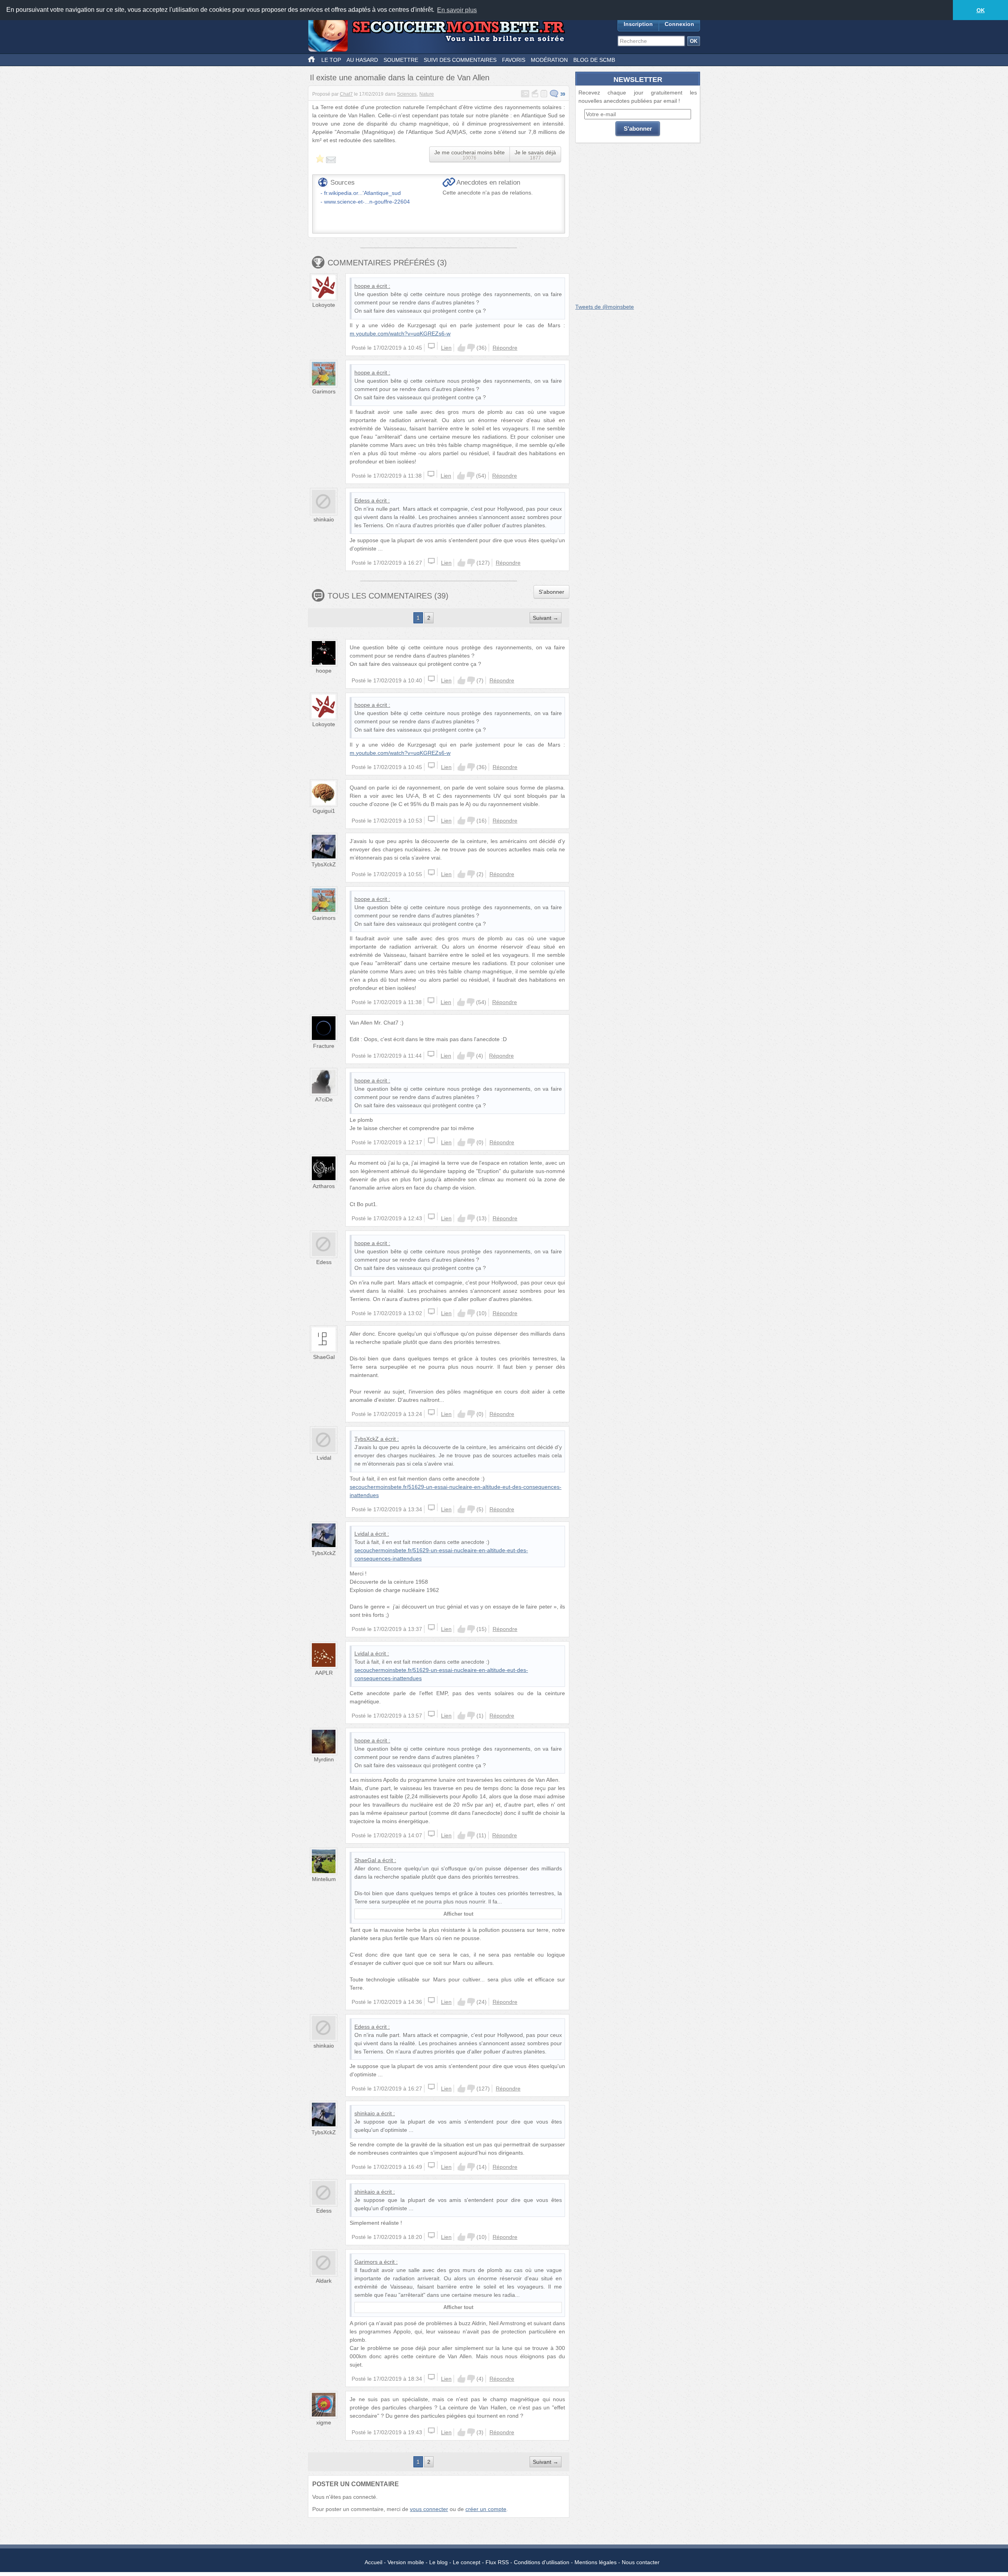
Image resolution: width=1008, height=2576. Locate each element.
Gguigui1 (324, 811)
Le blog (438, 2562)
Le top (331, 60)
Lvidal (324, 1458)
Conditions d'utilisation (542, 2562)
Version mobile (406, 2562)
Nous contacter (641, 2562)
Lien (446, 348)
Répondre (505, 348)
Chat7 (346, 94)
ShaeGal (324, 1357)
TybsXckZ (324, 864)
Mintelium (324, 1879)
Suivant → (546, 618)
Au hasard (362, 60)
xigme (324, 2422)
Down (471, 348)
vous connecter (429, 2509)
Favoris (514, 60)
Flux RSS (497, 2562)
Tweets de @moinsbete (605, 307)
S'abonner (551, 592)
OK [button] (981, 10)
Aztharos (324, 1186)
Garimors (324, 391)
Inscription (638, 24)
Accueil (373, 2562)
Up (461, 348)
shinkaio (324, 519)
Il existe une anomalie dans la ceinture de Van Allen (400, 78)
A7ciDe (324, 1099)
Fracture (324, 1046)
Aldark (324, 2281)
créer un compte (486, 2509)
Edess (362, 500)
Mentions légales (596, 2562)
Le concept (467, 2562)
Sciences (407, 94)
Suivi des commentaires (460, 60)
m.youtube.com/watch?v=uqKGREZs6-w (400, 334)
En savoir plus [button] (457, 10)
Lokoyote (324, 305)
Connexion (679, 24)
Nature (427, 94)
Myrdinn (324, 1759)
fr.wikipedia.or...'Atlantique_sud (362, 193)
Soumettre (401, 60)
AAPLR (324, 1673)
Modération (549, 60)
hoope (362, 286)
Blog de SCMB (594, 60)
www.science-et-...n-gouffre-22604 (367, 202)
